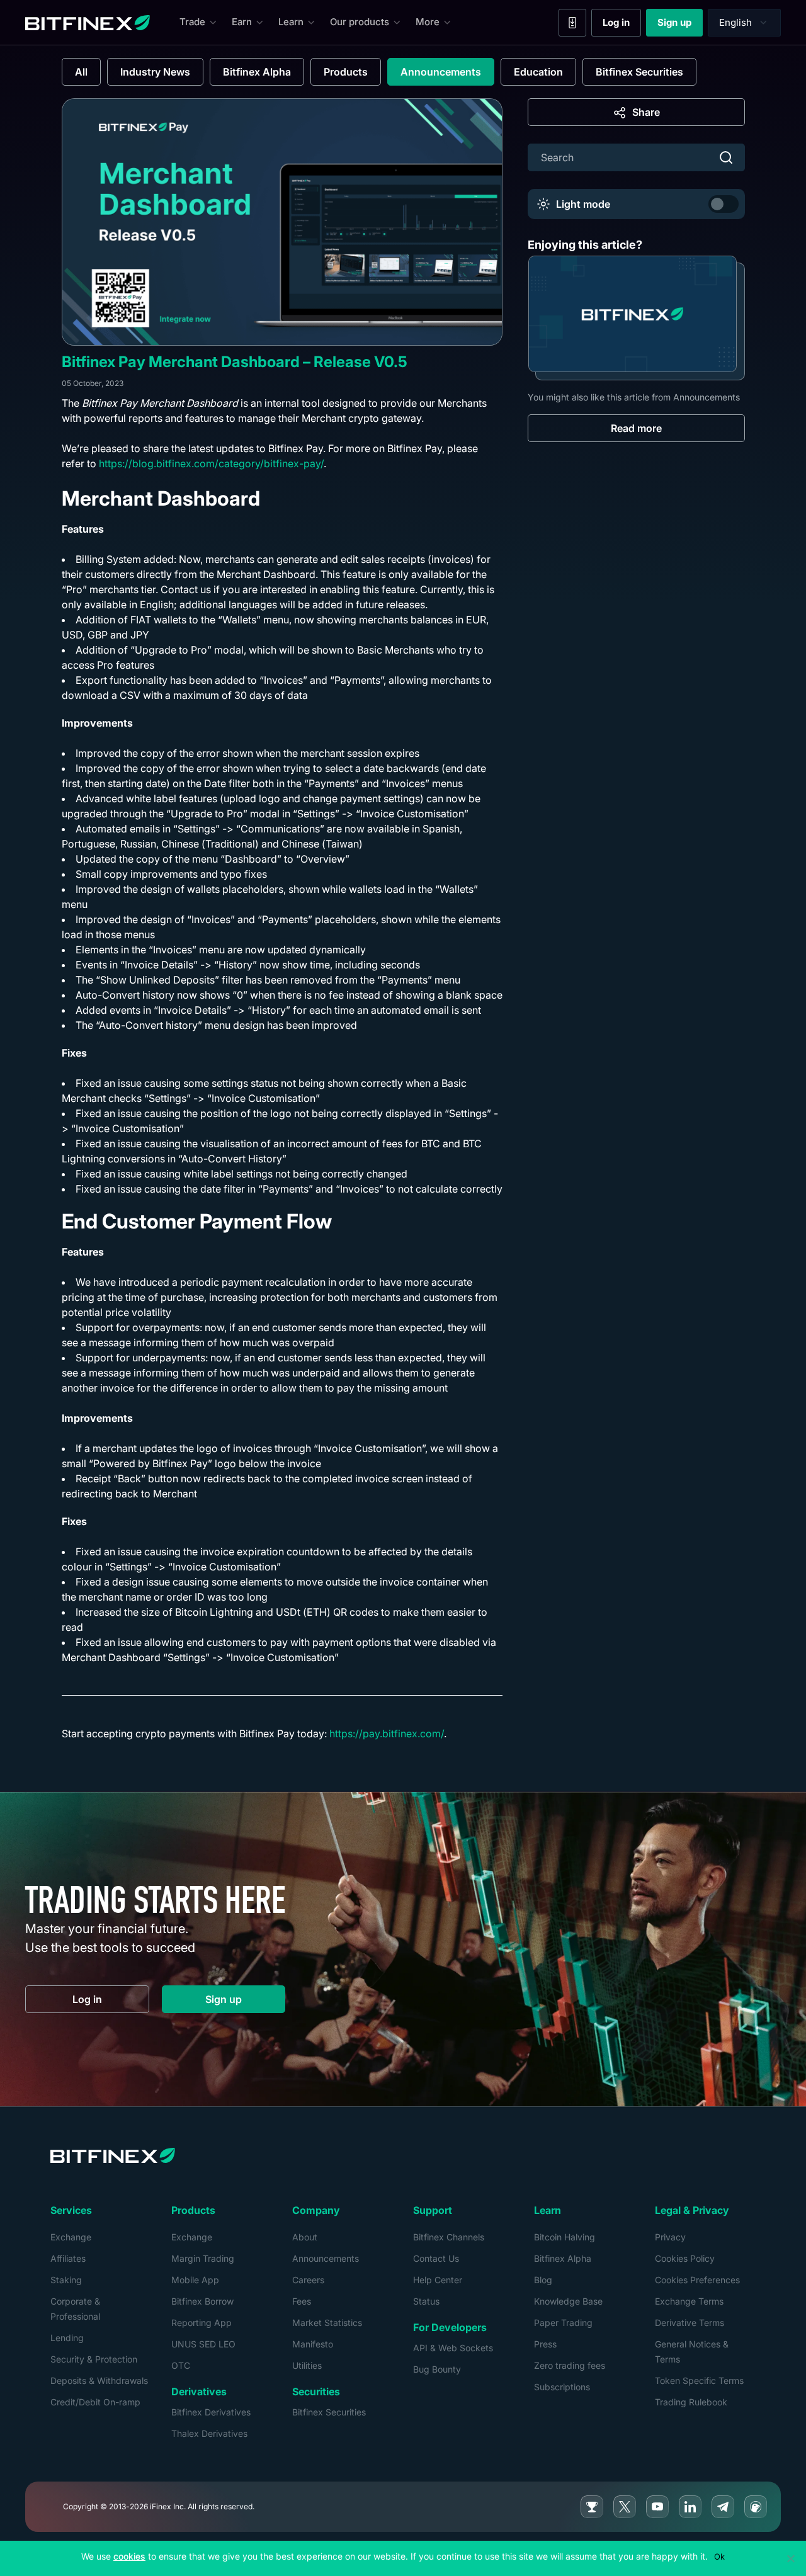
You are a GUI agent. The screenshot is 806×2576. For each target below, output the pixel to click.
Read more (636, 428)
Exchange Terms (689, 2301)
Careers (308, 2280)
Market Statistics (327, 2323)
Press (545, 2344)
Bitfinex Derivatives (211, 2412)
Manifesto (313, 2344)
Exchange (71, 2237)
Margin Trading (203, 2258)
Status (426, 2301)
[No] (790, 2558)
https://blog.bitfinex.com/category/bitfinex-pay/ (211, 463)
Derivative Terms (690, 2323)
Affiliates (68, 2258)
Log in (622, 25)
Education (538, 72)
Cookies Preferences (697, 2280)
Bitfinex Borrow (202, 2301)
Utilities (307, 2365)
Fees (302, 2301)
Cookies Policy (685, 2258)
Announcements (441, 72)
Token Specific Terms (699, 2380)
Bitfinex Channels (449, 2237)
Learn (291, 22)
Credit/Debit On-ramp (95, 2402)
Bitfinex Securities (639, 72)
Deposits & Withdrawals (99, 2380)
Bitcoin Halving (565, 2237)
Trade (192, 22)
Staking (66, 2280)
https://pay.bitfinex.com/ (387, 1733)
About (305, 2237)
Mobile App (195, 2280)
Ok (719, 2556)
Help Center (438, 2280)
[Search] (726, 157)
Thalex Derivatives (209, 2433)
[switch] (724, 204)
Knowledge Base (568, 2301)
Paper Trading (563, 2323)
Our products (360, 22)
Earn (242, 22)
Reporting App (201, 2323)
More (428, 22)
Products (346, 72)
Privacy (670, 2237)
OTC (181, 2365)
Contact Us (436, 2258)
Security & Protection (94, 2359)
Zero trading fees (570, 2365)
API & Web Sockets (453, 2348)
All (81, 72)
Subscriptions (562, 2387)
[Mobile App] (572, 23)
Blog (543, 2280)
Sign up (680, 25)
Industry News (155, 72)
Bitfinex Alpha (257, 72)
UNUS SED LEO (203, 2344)
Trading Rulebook (691, 2402)
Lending (67, 2338)
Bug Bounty (437, 2369)
